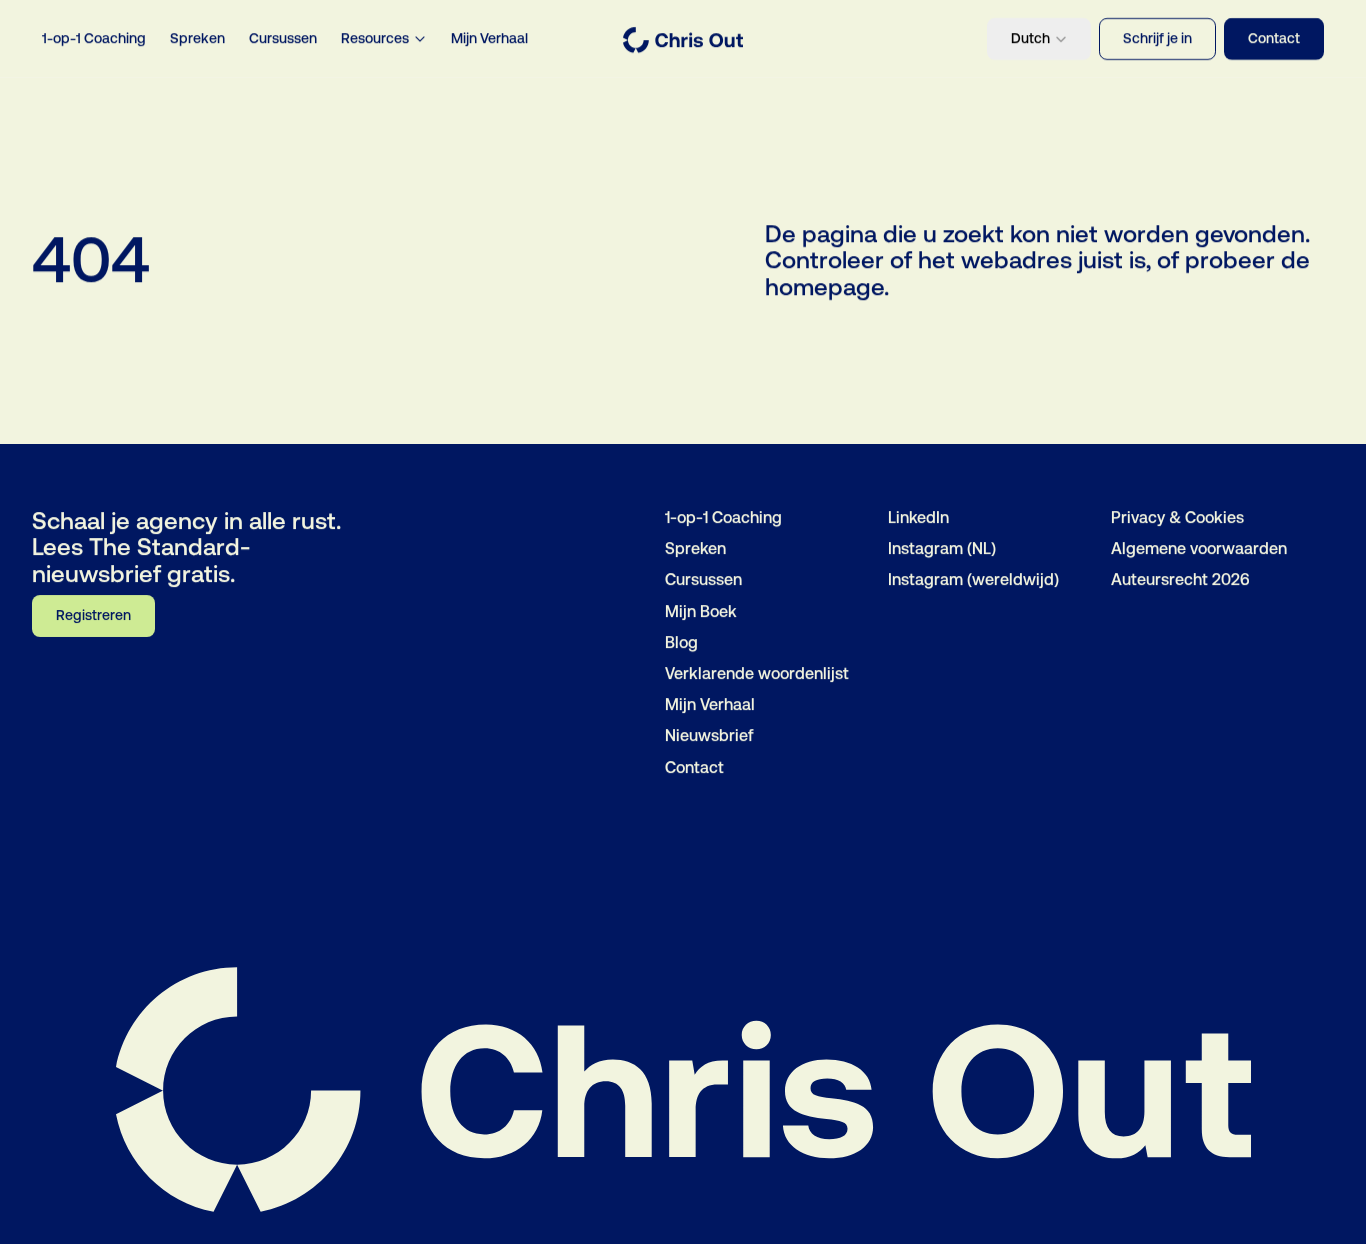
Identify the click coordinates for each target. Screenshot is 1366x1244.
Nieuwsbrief (709, 735)
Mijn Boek (701, 610)
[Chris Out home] (683, 40)
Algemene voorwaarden (1199, 548)
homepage (824, 287)
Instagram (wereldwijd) (973, 579)
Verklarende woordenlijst (757, 673)
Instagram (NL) (942, 548)
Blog (681, 641)
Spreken (197, 38)
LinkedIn (918, 517)
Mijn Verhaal (489, 38)
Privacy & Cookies (1177, 517)
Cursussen (283, 38)
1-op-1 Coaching (94, 38)
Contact (694, 766)
